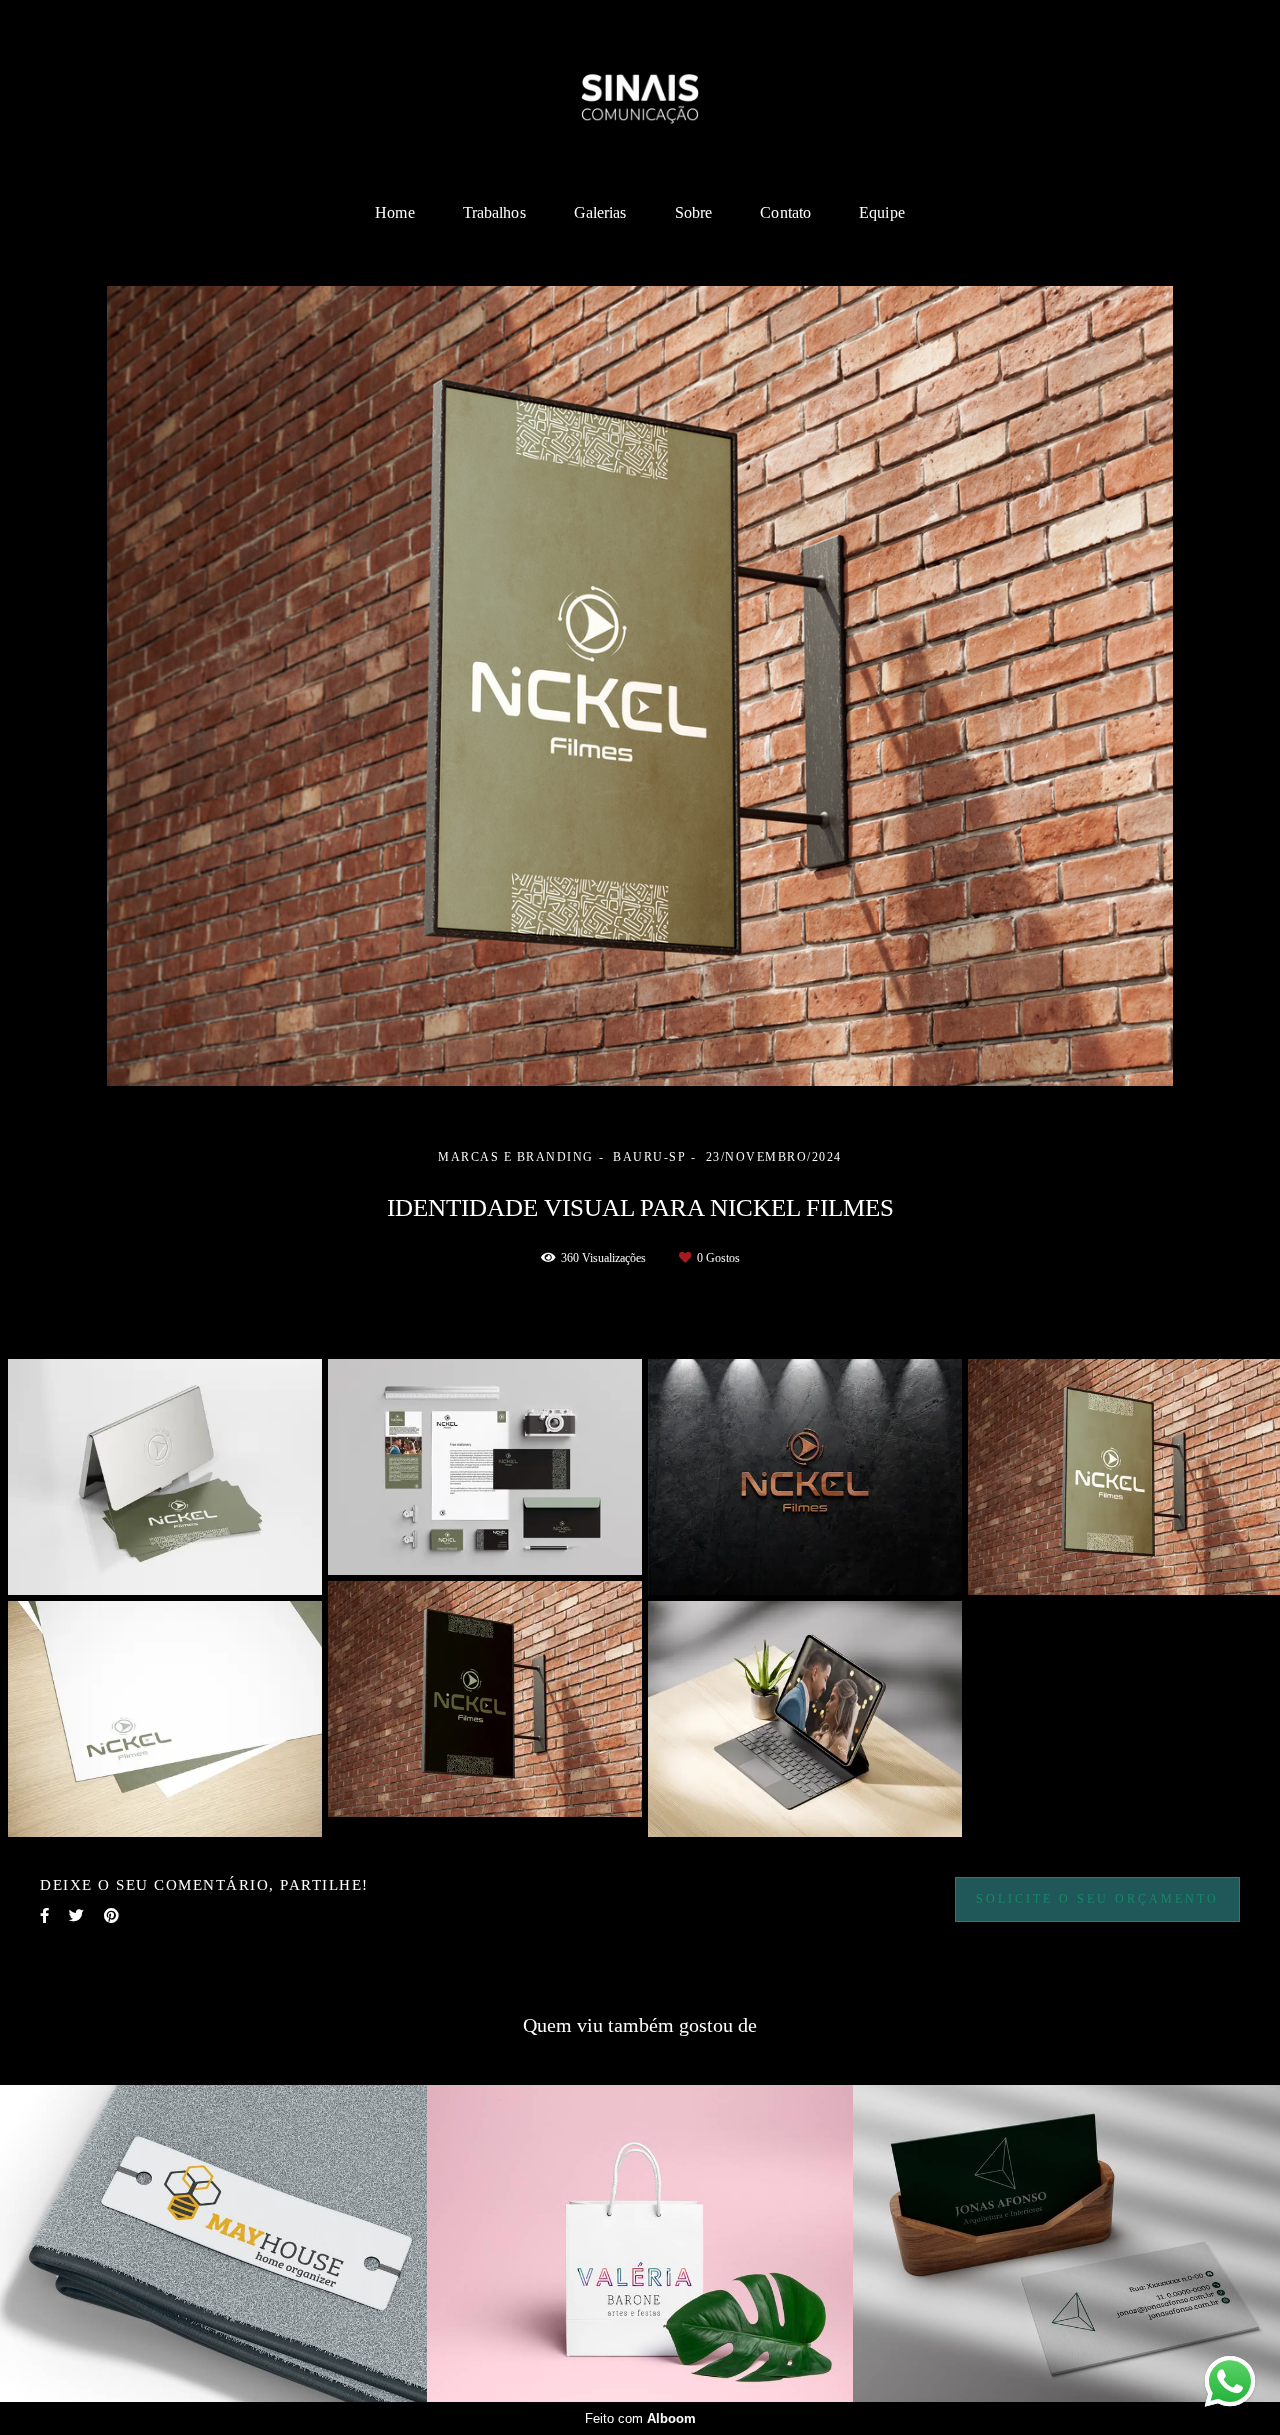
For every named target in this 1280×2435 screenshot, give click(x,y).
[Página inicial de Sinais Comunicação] (640, 95)
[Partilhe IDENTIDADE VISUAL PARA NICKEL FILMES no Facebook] (44, 1916)
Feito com (640, 2418)
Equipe (882, 212)
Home (394, 212)
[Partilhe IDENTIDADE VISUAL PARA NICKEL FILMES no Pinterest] (111, 1916)
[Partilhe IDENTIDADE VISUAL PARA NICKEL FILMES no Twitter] (76, 1916)
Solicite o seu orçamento (1097, 1899)
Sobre (694, 212)
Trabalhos (494, 212)
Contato (785, 212)
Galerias (600, 212)
